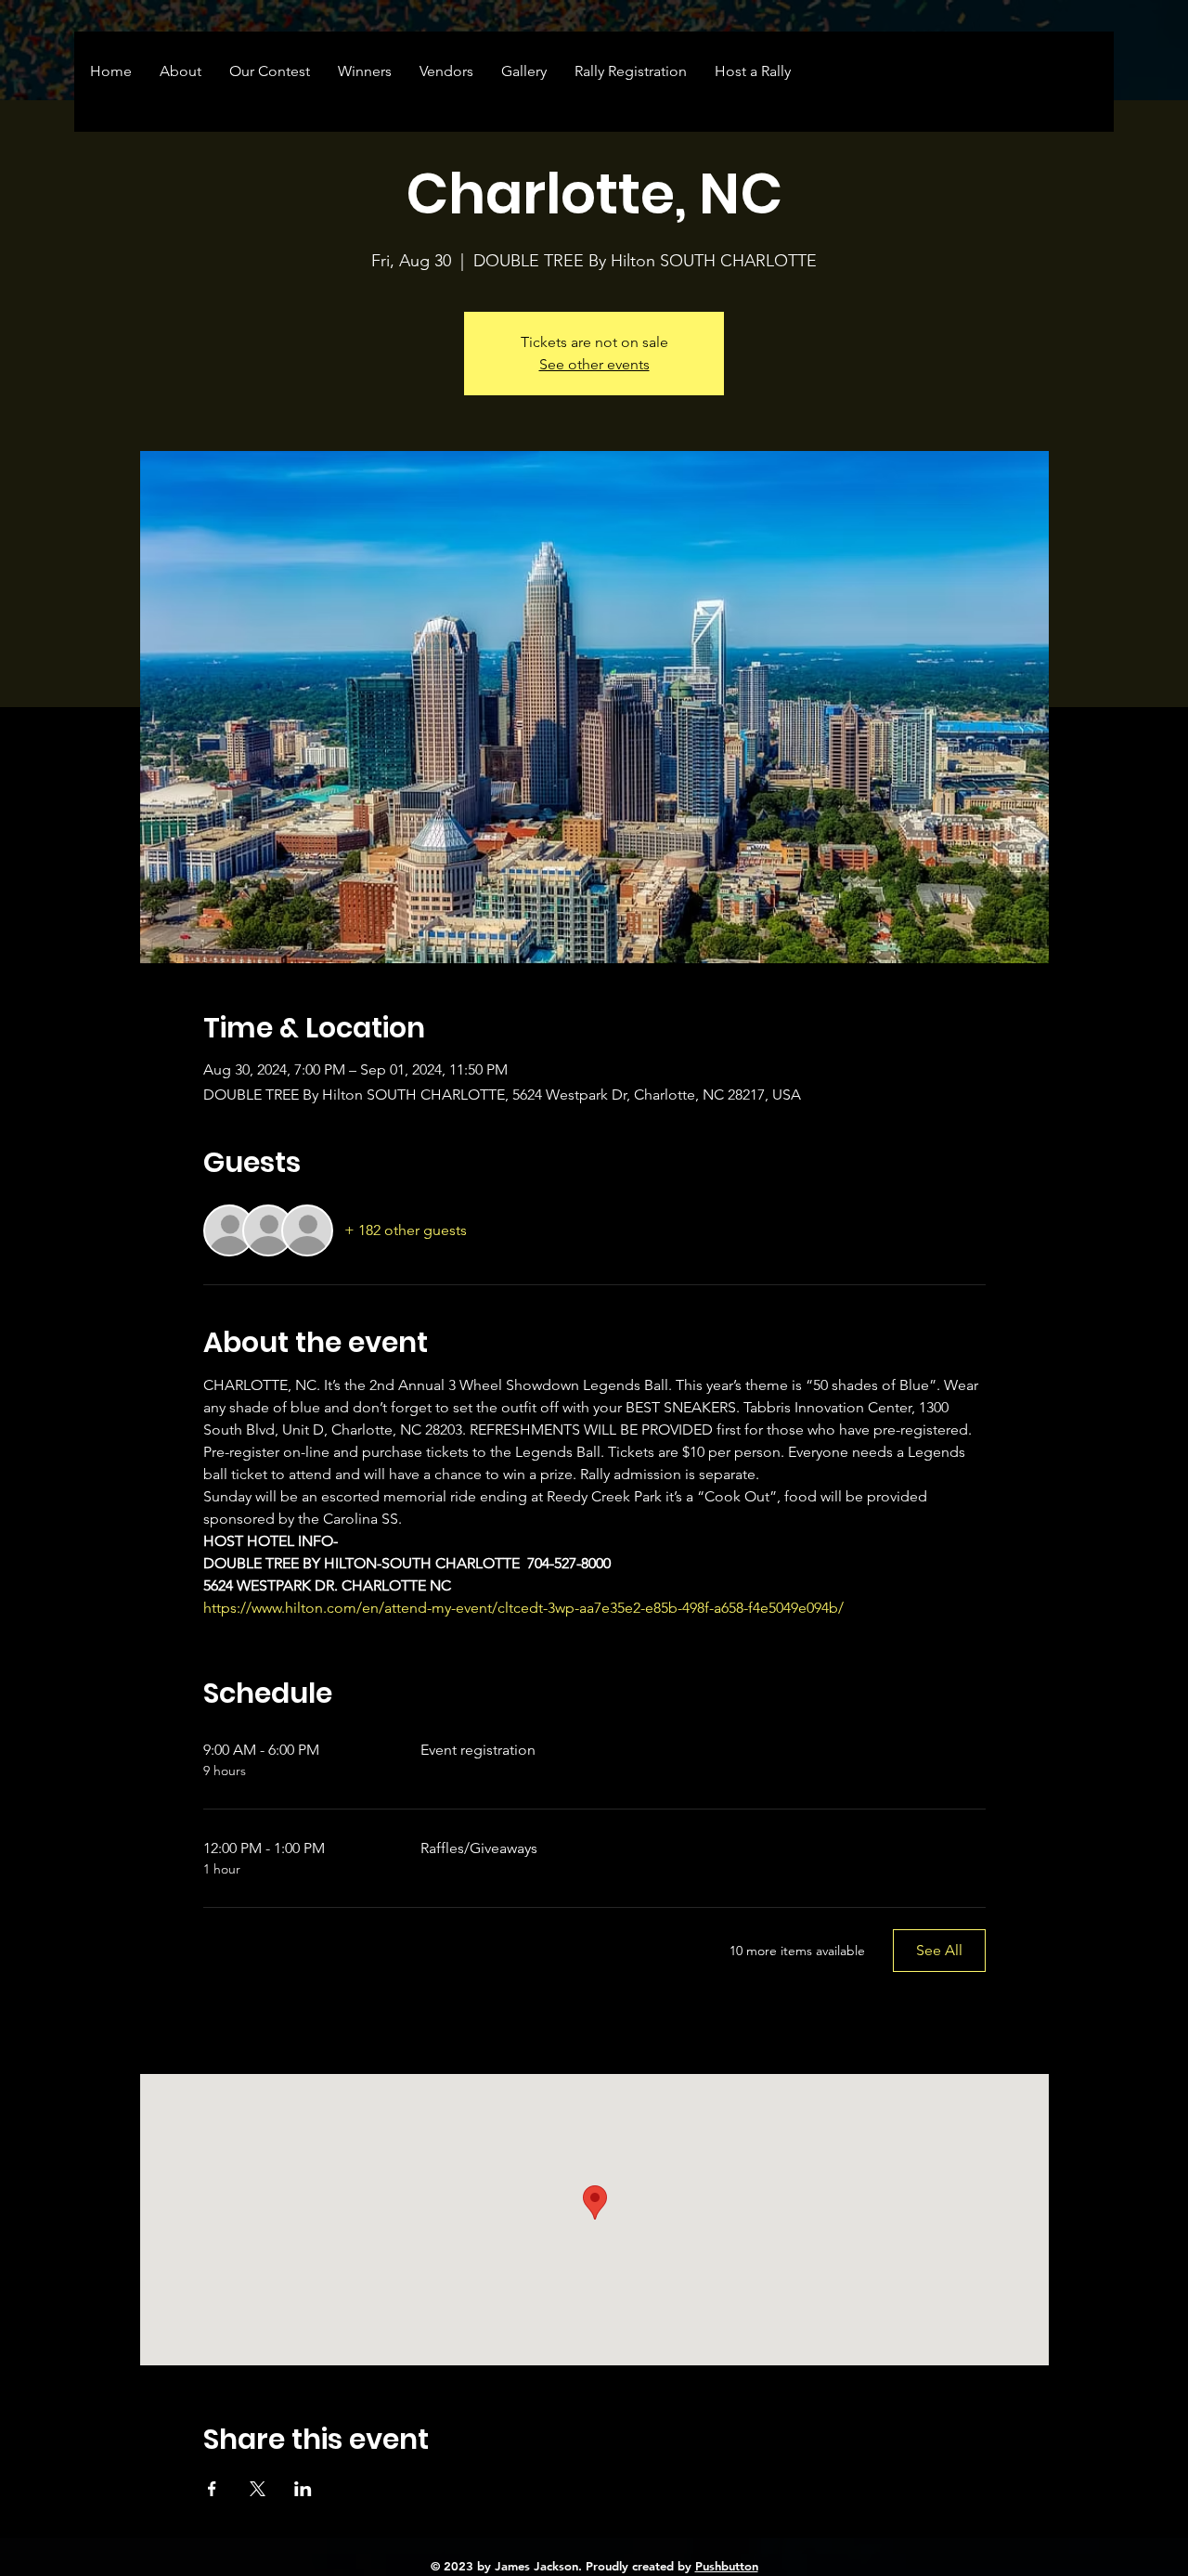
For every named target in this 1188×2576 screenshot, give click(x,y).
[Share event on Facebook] (212, 2489)
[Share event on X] (258, 2489)
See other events (594, 364)
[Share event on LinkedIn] (303, 2489)
